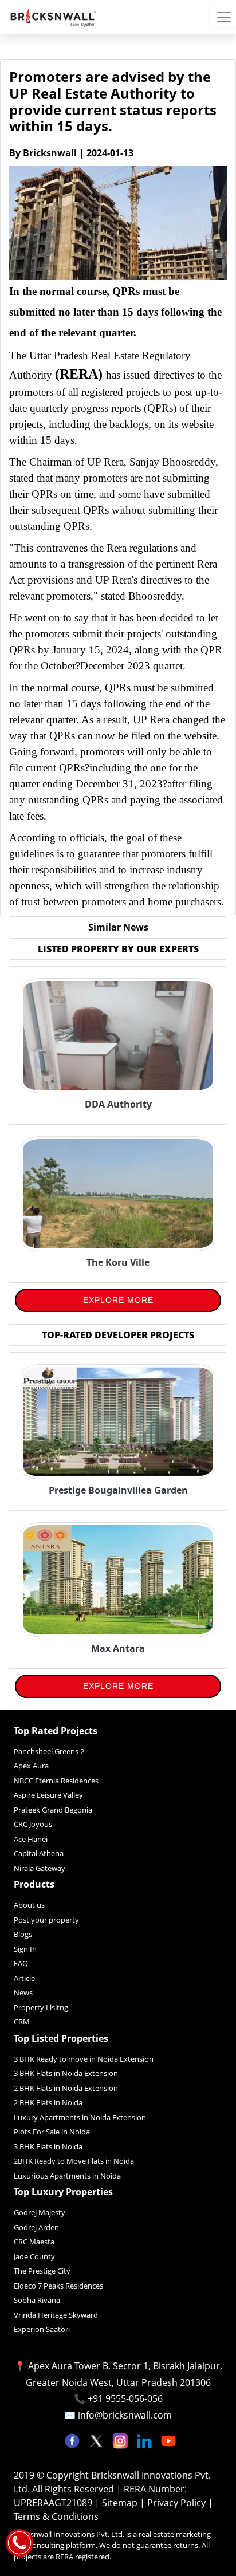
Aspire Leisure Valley (48, 1795)
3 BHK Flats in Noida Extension (66, 2073)
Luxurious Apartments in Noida (67, 2176)
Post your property (46, 1920)
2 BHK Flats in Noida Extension (66, 2088)
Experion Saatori (42, 2329)
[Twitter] (97, 2440)
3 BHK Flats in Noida (48, 2146)
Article (24, 1978)
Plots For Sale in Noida (52, 2132)
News (23, 1992)
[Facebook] (73, 2440)
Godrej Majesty (40, 2212)
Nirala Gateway (40, 1868)
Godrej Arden (36, 2227)
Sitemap (121, 2503)
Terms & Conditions (56, 2516)
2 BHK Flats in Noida (48, 2102)
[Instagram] (121, 2440)
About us (29, 1905)
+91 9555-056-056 (125, 2398)
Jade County (34, 2256)
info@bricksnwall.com (125, 2415)
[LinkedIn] (145, 2440)
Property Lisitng (41, 2007)
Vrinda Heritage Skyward (56, 2315)
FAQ (21, 1963)
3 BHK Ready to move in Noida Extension (84, 2059)
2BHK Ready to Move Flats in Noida (74, 2161)
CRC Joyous (33, 1824)
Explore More (118, 1300)
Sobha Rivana (37, 2300)
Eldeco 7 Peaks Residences (58, 2286)
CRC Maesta (34, 2242)
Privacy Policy (178, 2503)
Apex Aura (31, 1766)
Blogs (23, 1934)
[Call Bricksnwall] (19, 2542)
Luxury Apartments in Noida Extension (80, 2117)
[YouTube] (168, 2440)
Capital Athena (39, 1853)
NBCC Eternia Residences (56, 1781)
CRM (22, 2022)
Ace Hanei (31, 1839)
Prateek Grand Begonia (53, 1810)
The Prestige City (42, 2271)
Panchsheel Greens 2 (49, 1751)
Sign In (25, 1949)
